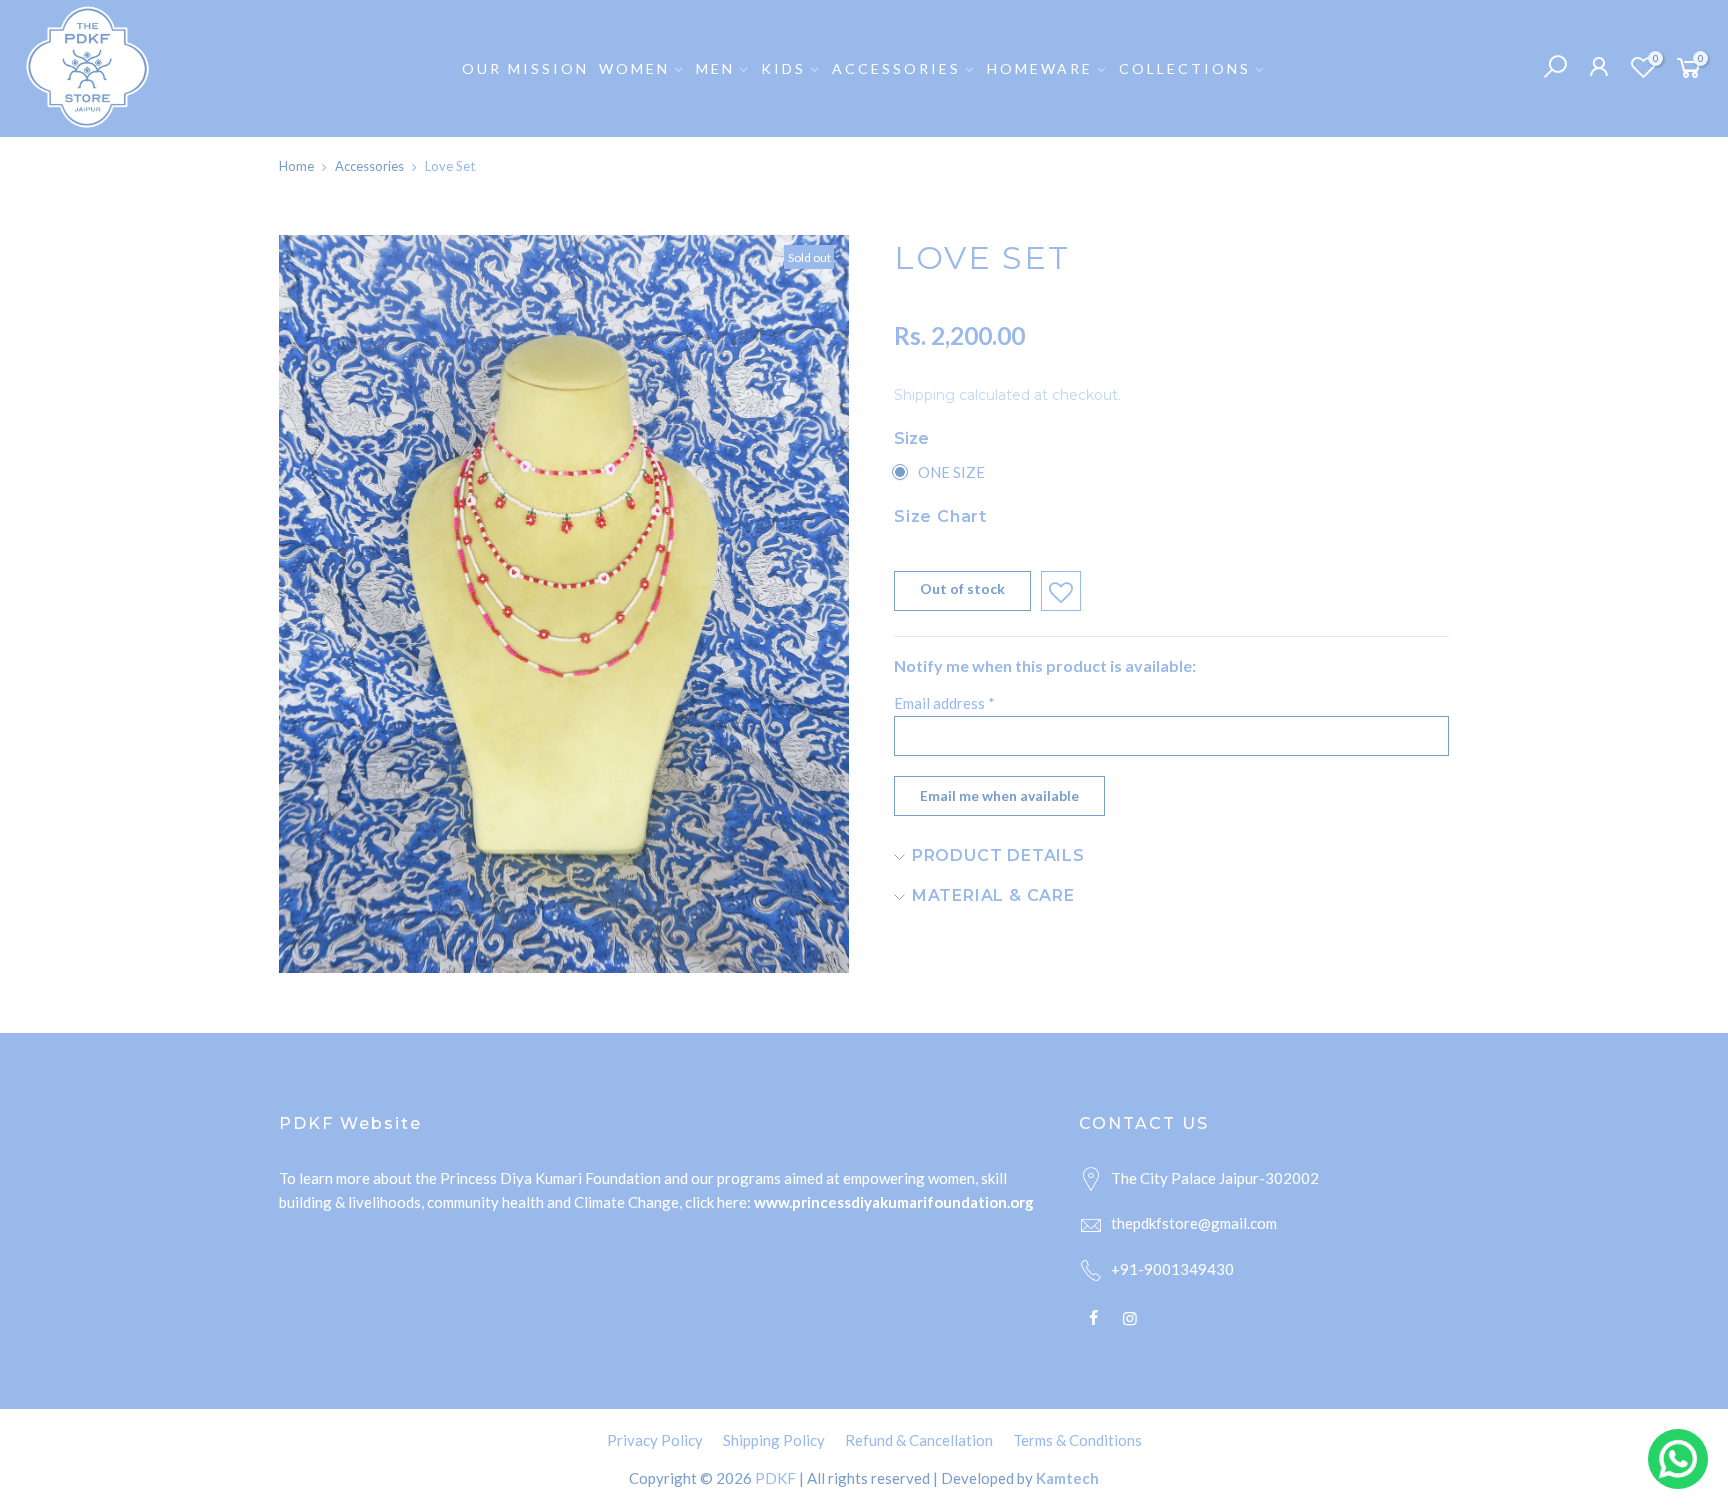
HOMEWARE (1040, 68)
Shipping (924, 395)
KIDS (783, 68)
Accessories (369, 166)
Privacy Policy (655, 1440)
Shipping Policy (774, 1440)
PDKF (775, 1478)
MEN (715, 68)
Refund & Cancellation (919, 1440)
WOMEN (634, 68)
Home (296, 166)
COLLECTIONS (1185, 68)
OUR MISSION (525, 68)
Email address (944, 703)
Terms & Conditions (1077, 1440)
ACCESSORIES (896, 68)
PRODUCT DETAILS (996, 855)
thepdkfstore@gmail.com (1194, 1223)
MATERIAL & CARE (991, 895)
